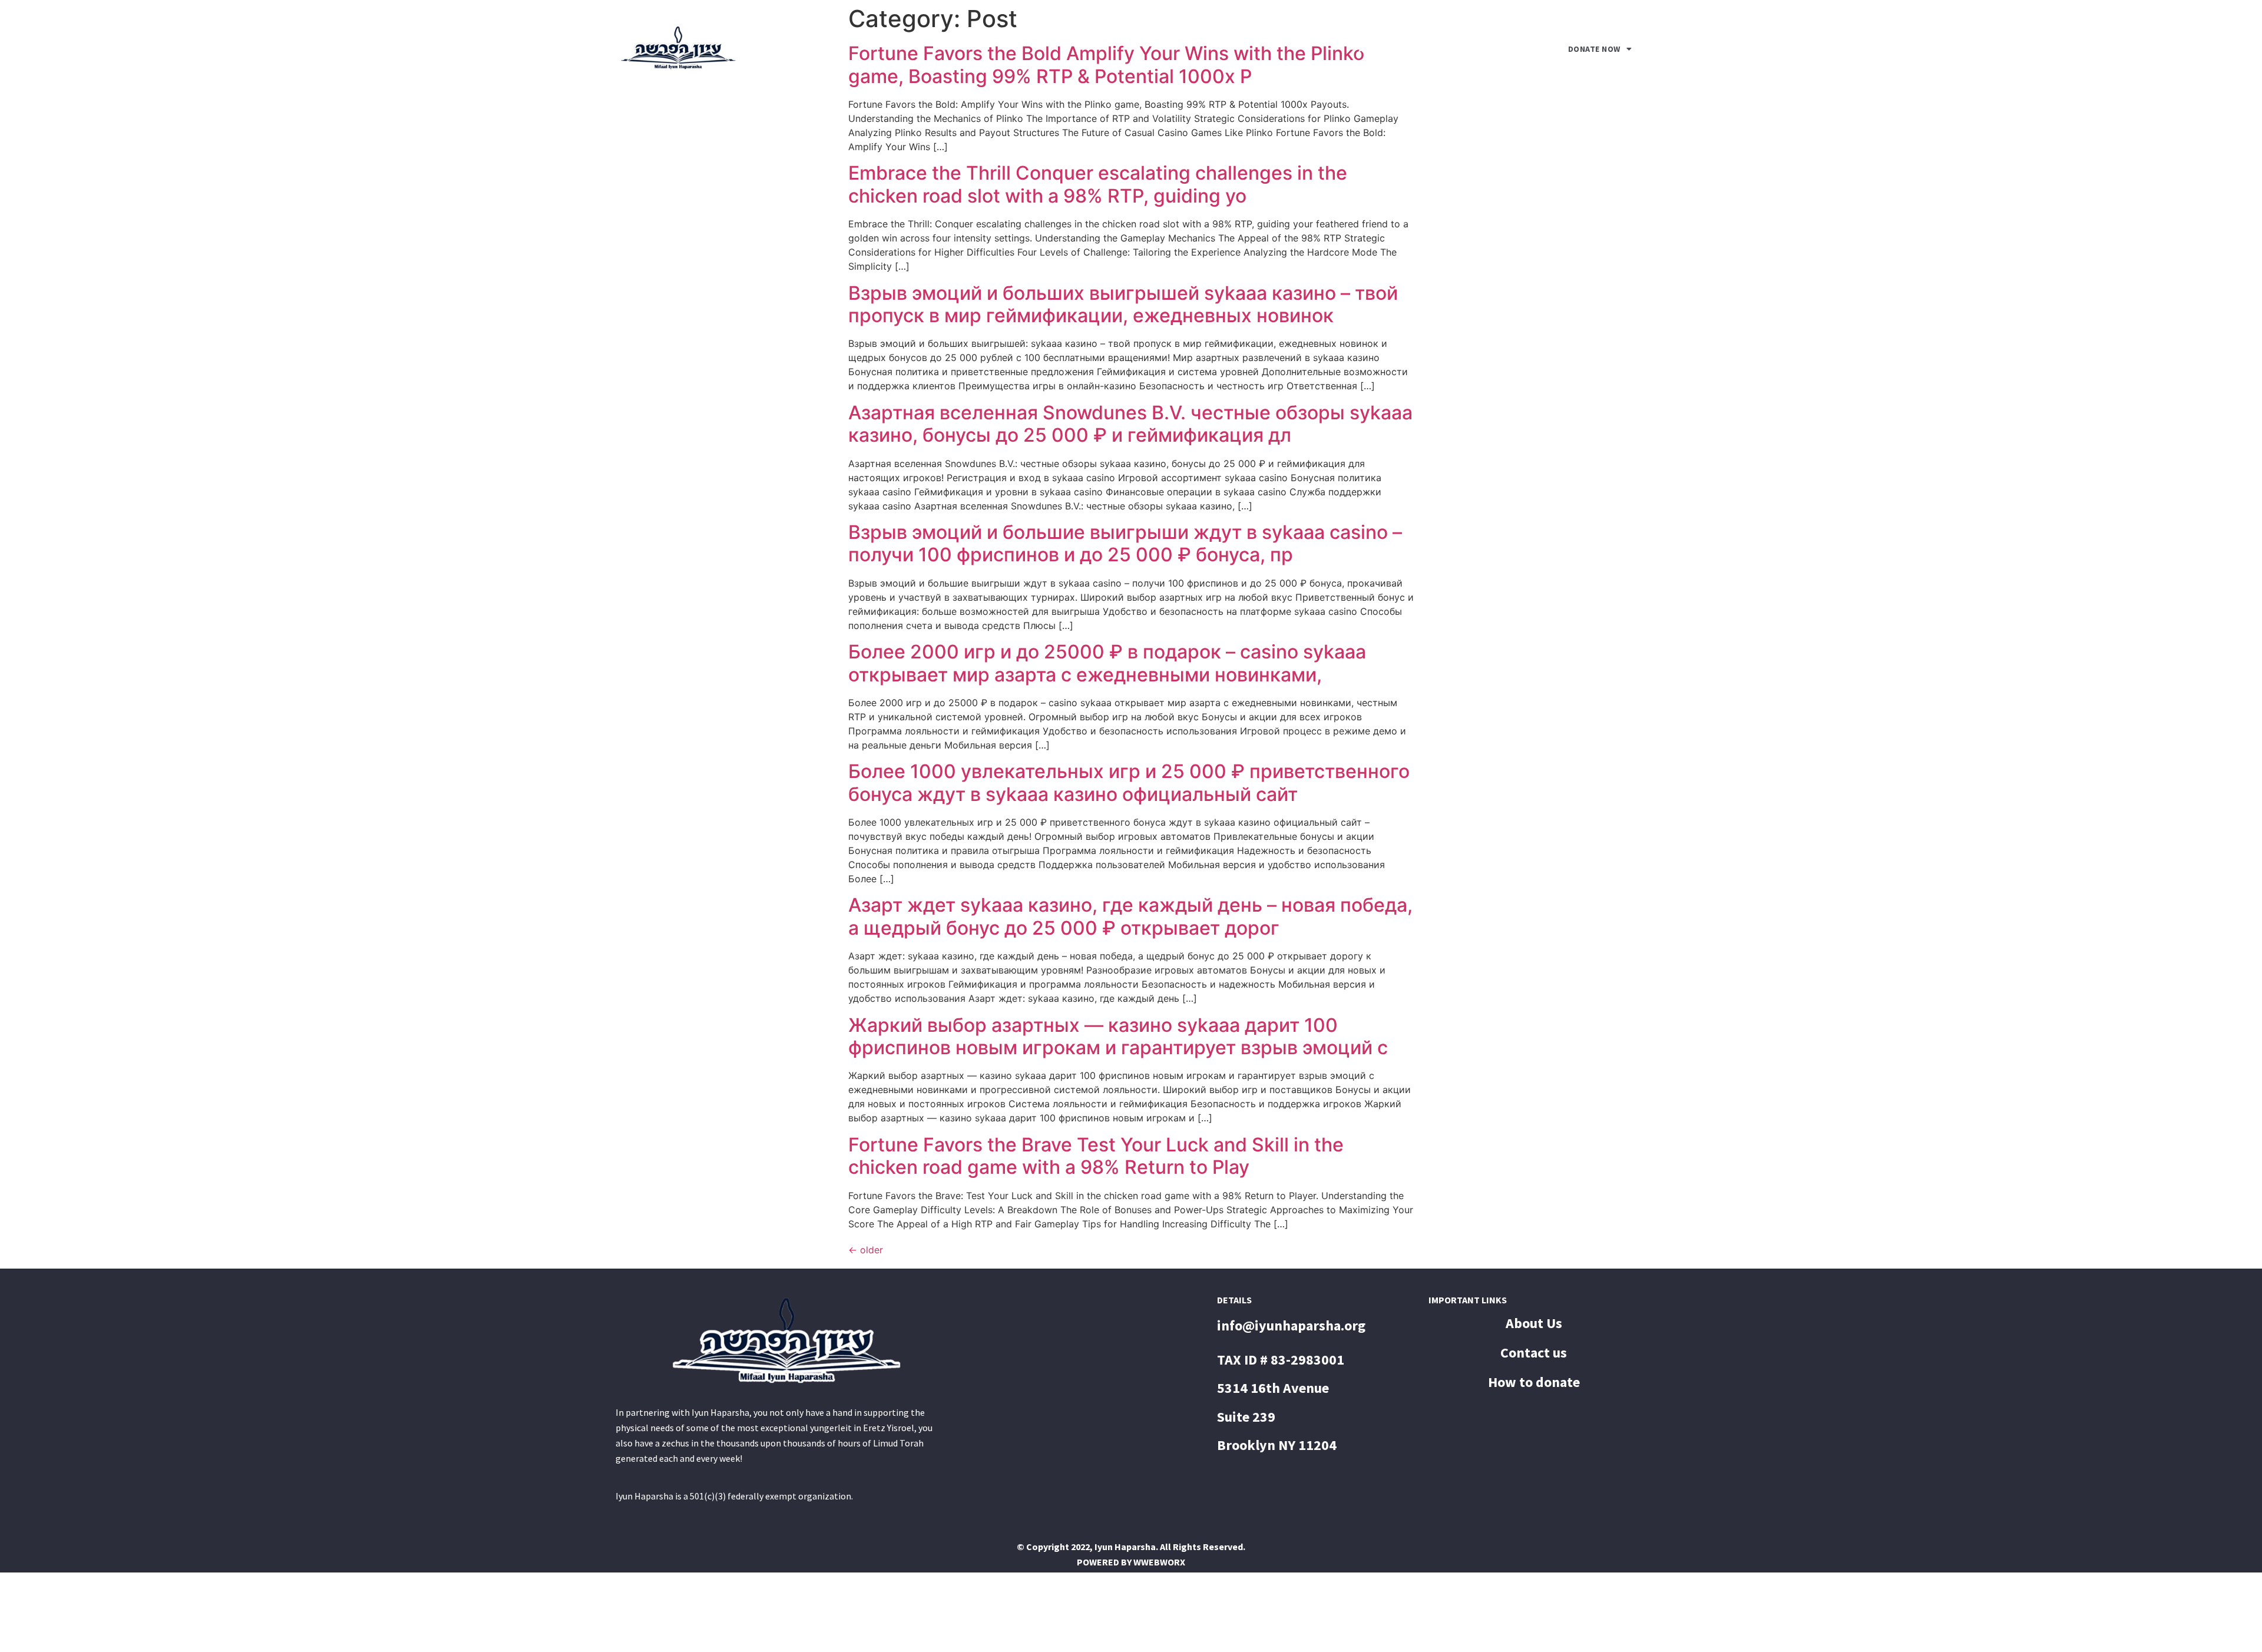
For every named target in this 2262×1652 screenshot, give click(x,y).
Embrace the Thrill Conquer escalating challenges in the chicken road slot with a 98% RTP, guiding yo (1098, 184)
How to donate (1534, 1382)
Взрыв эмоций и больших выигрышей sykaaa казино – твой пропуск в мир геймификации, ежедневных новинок (1123, 304)
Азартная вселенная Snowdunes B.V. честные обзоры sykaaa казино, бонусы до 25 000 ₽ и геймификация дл (1130, 424)
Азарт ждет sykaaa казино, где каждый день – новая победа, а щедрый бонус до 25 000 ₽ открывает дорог (1130, 916)
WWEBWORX (1159, 1562)
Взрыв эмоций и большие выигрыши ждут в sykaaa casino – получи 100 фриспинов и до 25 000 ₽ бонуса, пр (1125, 543)
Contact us (1479, 49)
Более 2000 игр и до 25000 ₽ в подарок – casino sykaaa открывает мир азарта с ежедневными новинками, (1107, 663)
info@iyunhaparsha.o (1284, 1325)
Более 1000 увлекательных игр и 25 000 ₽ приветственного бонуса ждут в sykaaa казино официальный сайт (1129, 782)
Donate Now (1594, 49)
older (866, 1250)
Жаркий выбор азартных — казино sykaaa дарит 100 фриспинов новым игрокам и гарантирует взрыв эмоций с (1118, 1036)
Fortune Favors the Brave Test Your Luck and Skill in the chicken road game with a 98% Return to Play (1096, 1156)
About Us (1381, 49)
